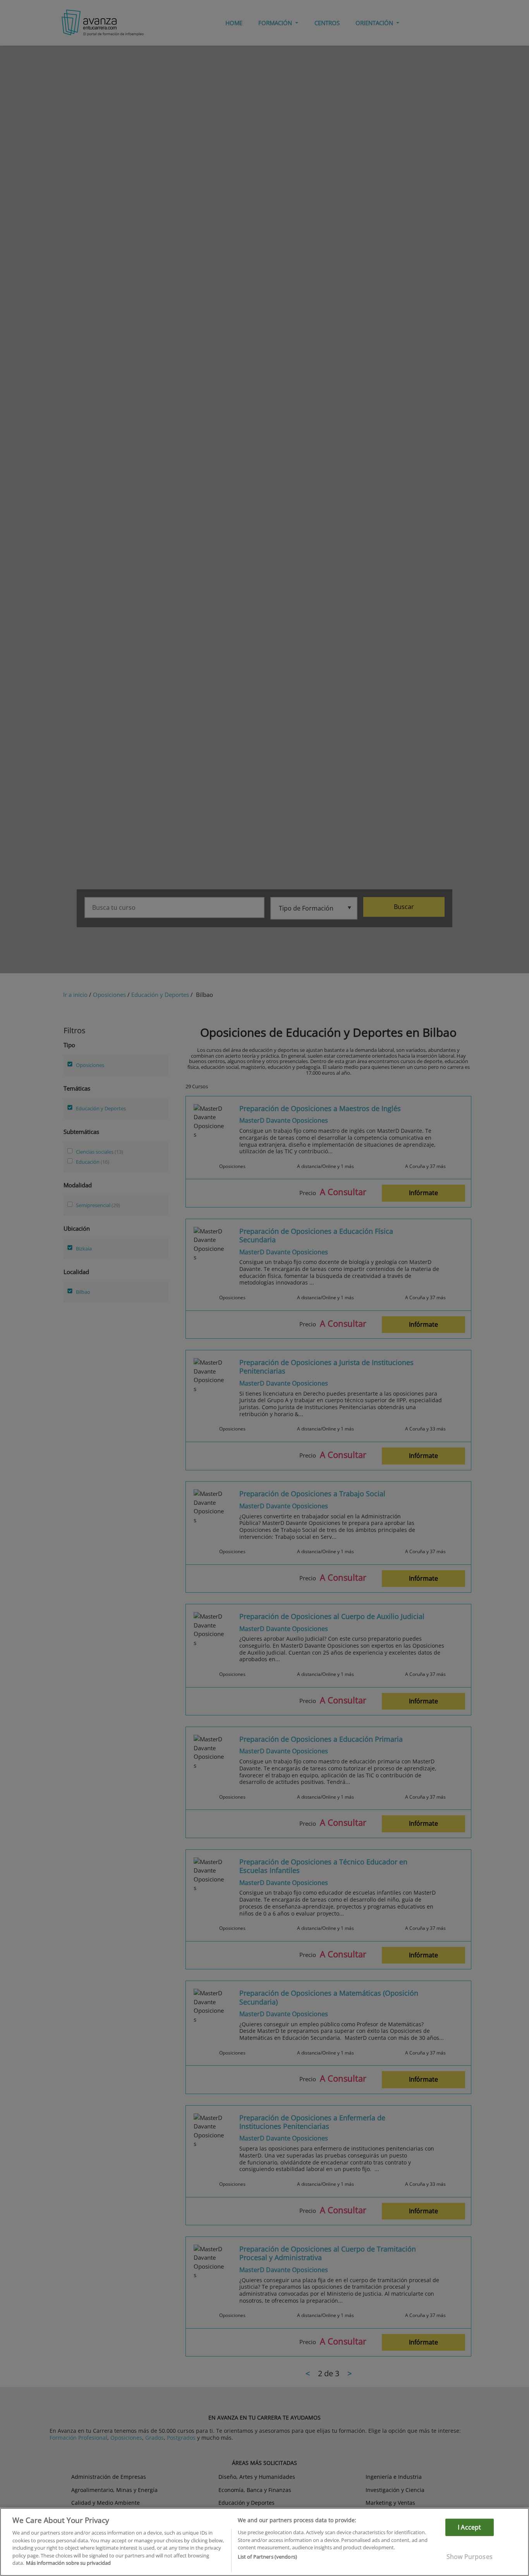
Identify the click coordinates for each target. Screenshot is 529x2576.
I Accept (469, 2527)
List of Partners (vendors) (267, 2557)
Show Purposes (470, 2557)
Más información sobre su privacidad (68, 2563)
